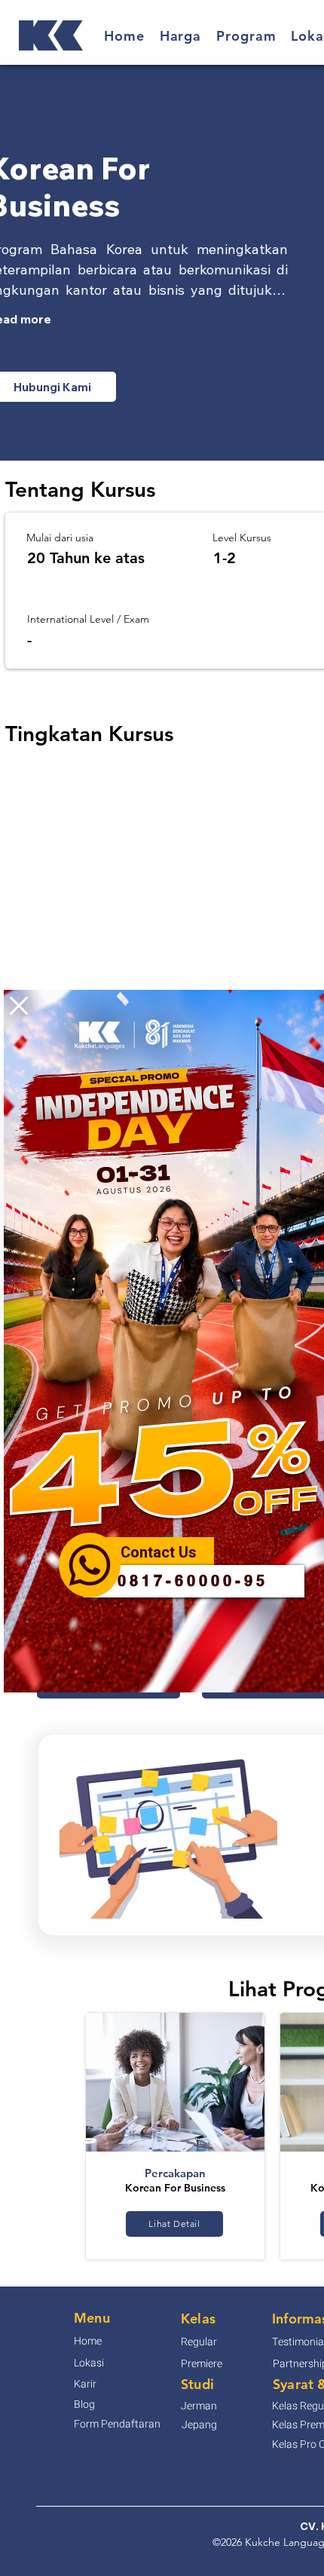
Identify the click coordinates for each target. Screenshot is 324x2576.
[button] (19, 1006)
